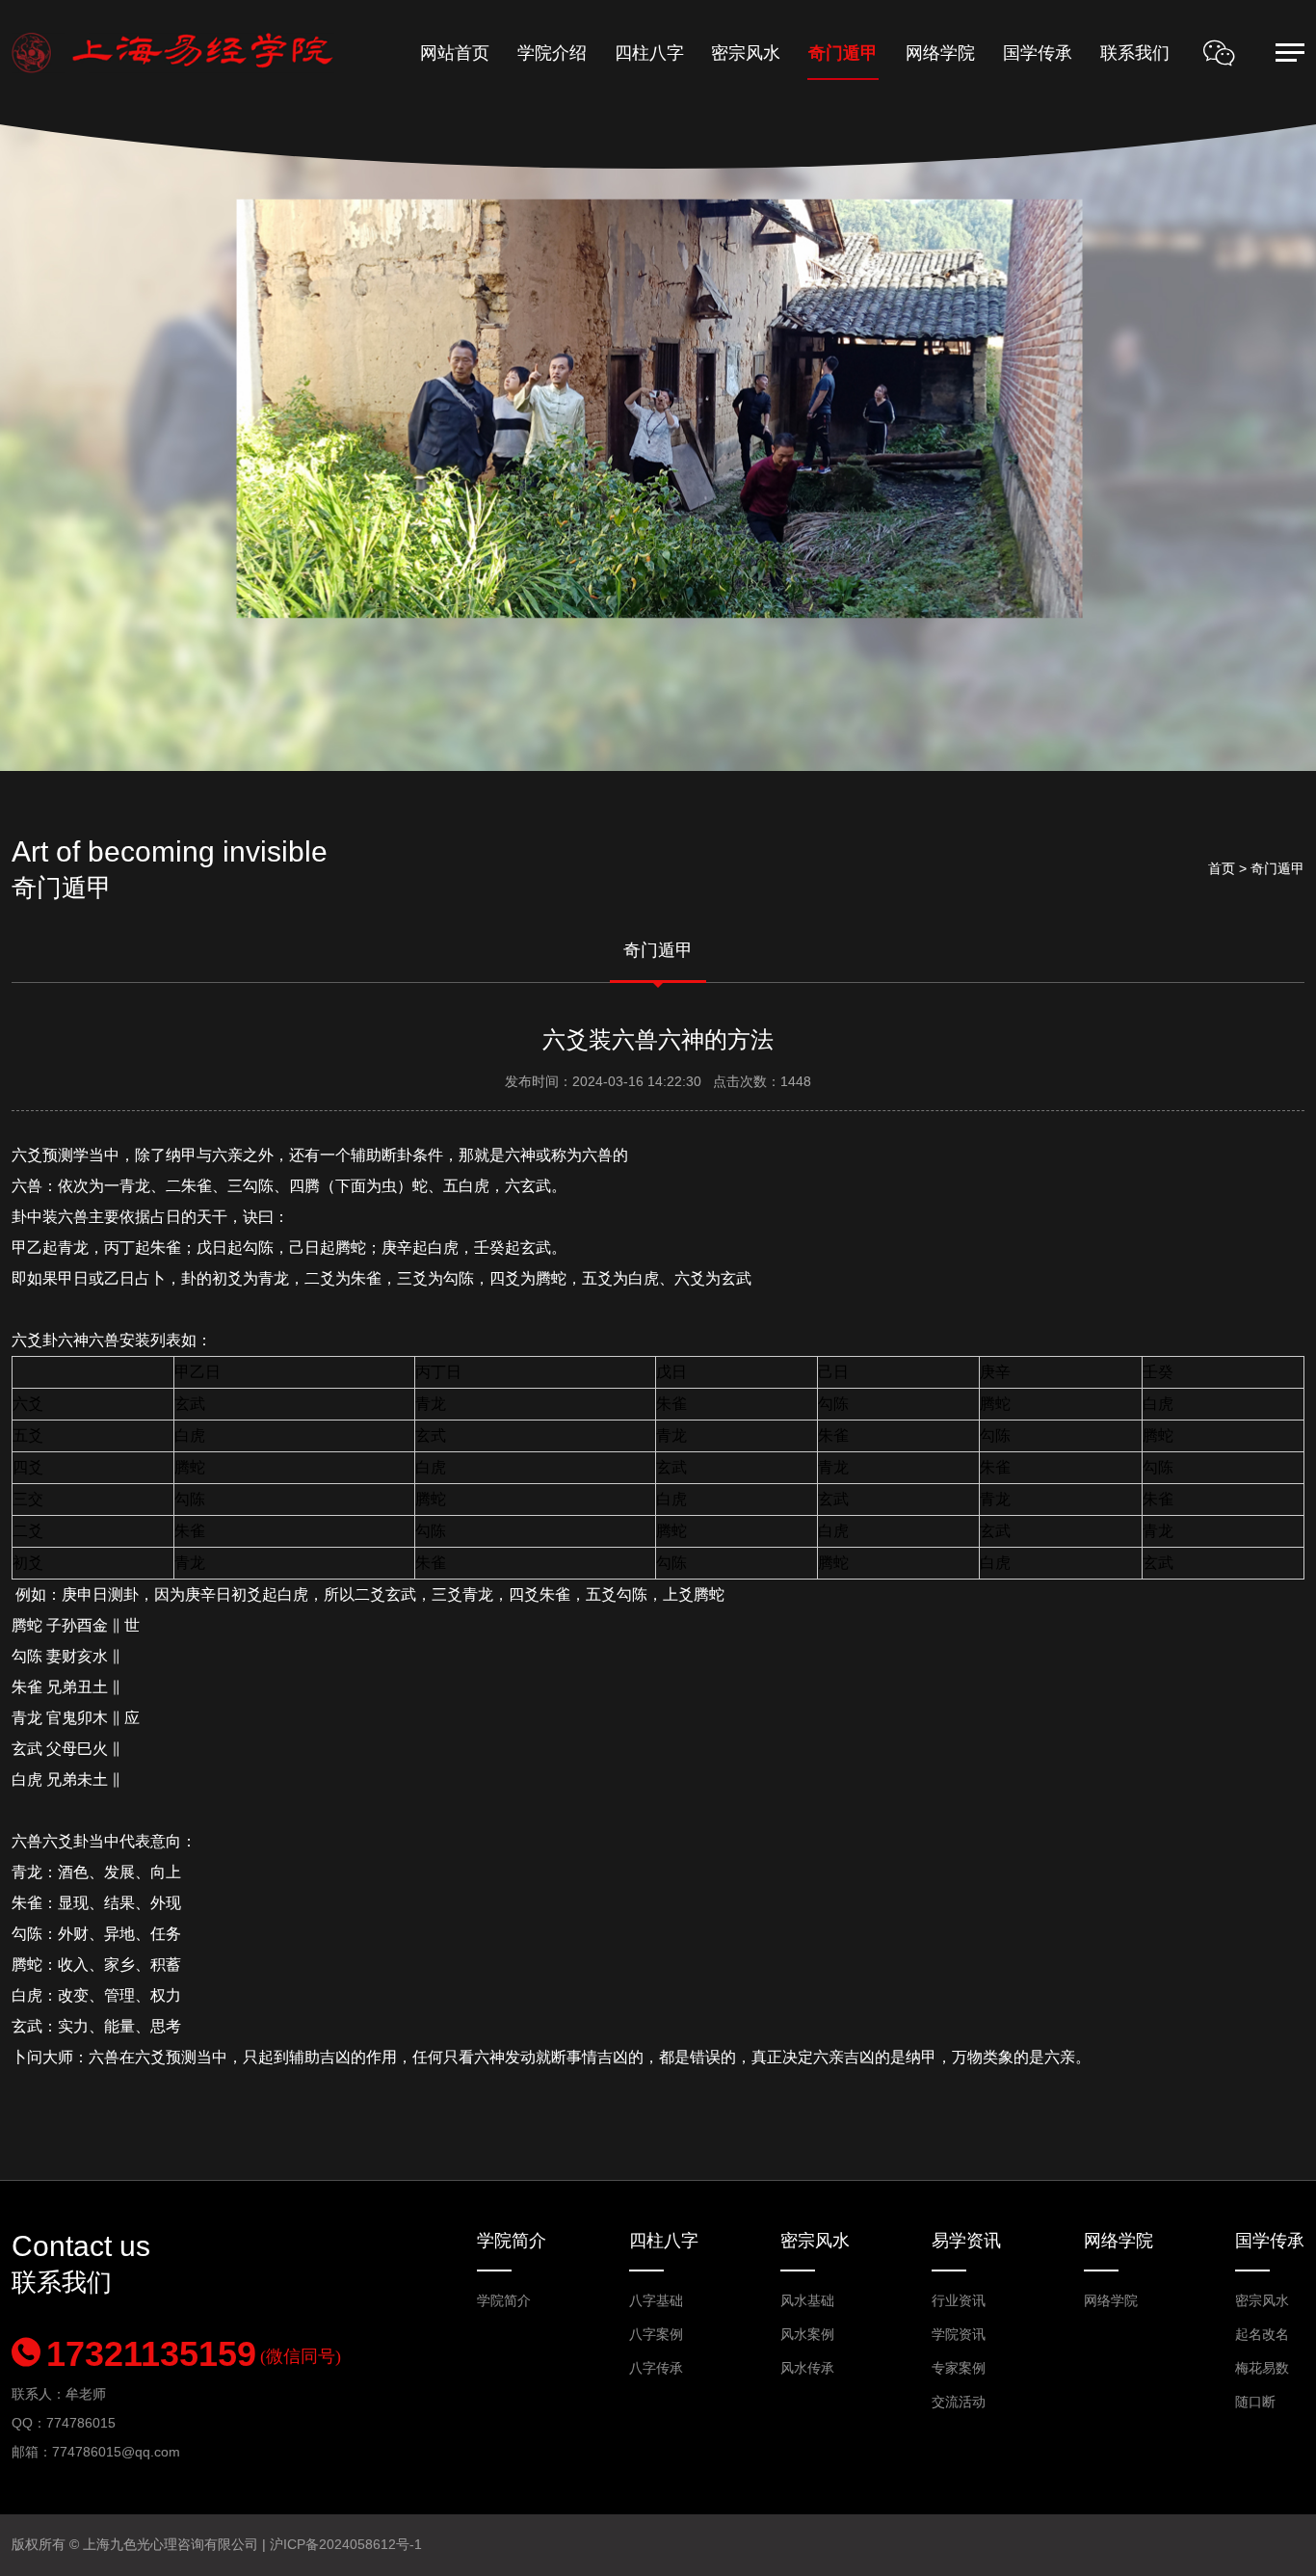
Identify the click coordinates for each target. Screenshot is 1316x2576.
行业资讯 (959, 2300)
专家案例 (959, 2368)
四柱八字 (649, 53)
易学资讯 (966, 2241)
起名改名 (1262, 2334)
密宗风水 (746, 53)
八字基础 (656, 2300)
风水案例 (807, 2334)
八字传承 (656, 2368)
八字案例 (656, 2334)
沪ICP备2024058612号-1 (346, 2544)
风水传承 (807, 2368)
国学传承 (1038, 53)
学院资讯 (959, 2334)
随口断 (1255, 2402)
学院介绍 (552, 53)
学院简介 (512, 2241)
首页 (1222, 868)
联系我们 (1135, 53)
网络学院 (940, 53)
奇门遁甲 (843, 53)
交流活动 (959, 2402)
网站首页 (455, 53)
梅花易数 (1262, 2368)
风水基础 (807, 2300)
